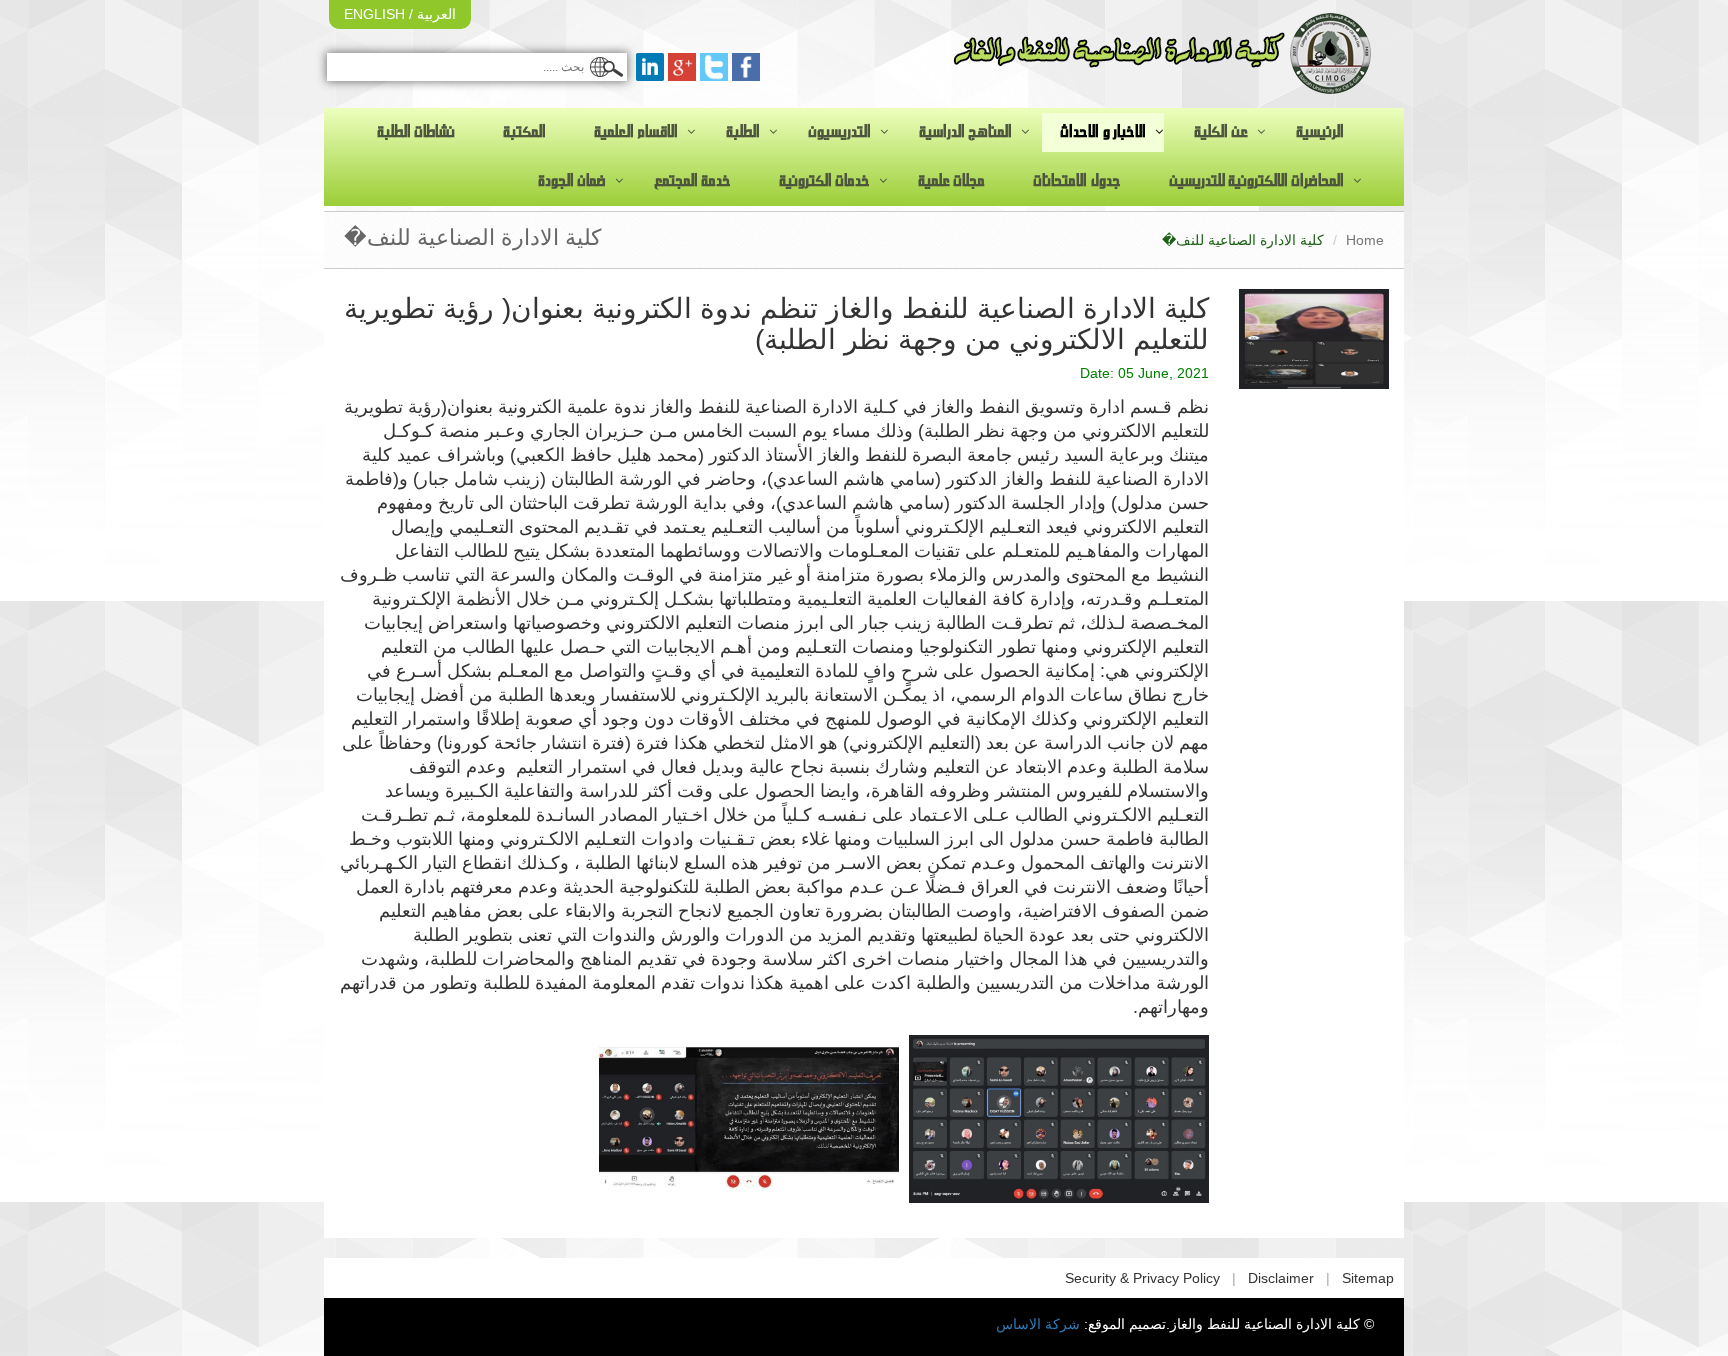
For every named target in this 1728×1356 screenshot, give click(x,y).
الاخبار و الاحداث (1102, 132)
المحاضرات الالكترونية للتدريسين (1256, 181)
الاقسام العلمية (636, 132)
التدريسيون (839, 132)
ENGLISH (374, 14)
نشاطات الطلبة (416, 132)
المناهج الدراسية (965, 132)
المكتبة (524, 132)
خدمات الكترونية (824, 181)
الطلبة (743, 132)
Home (1365, 240)
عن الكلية (1221, 132)
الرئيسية (1320, 132)
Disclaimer (1281, 1278)
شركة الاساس (1038, 1324)
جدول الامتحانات (1076, 181)
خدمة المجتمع (692, 181)
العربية (434, 14)
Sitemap (1368, 1278)
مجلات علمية (951, 181)
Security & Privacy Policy (1142, 1278)
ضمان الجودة (572, 181)
